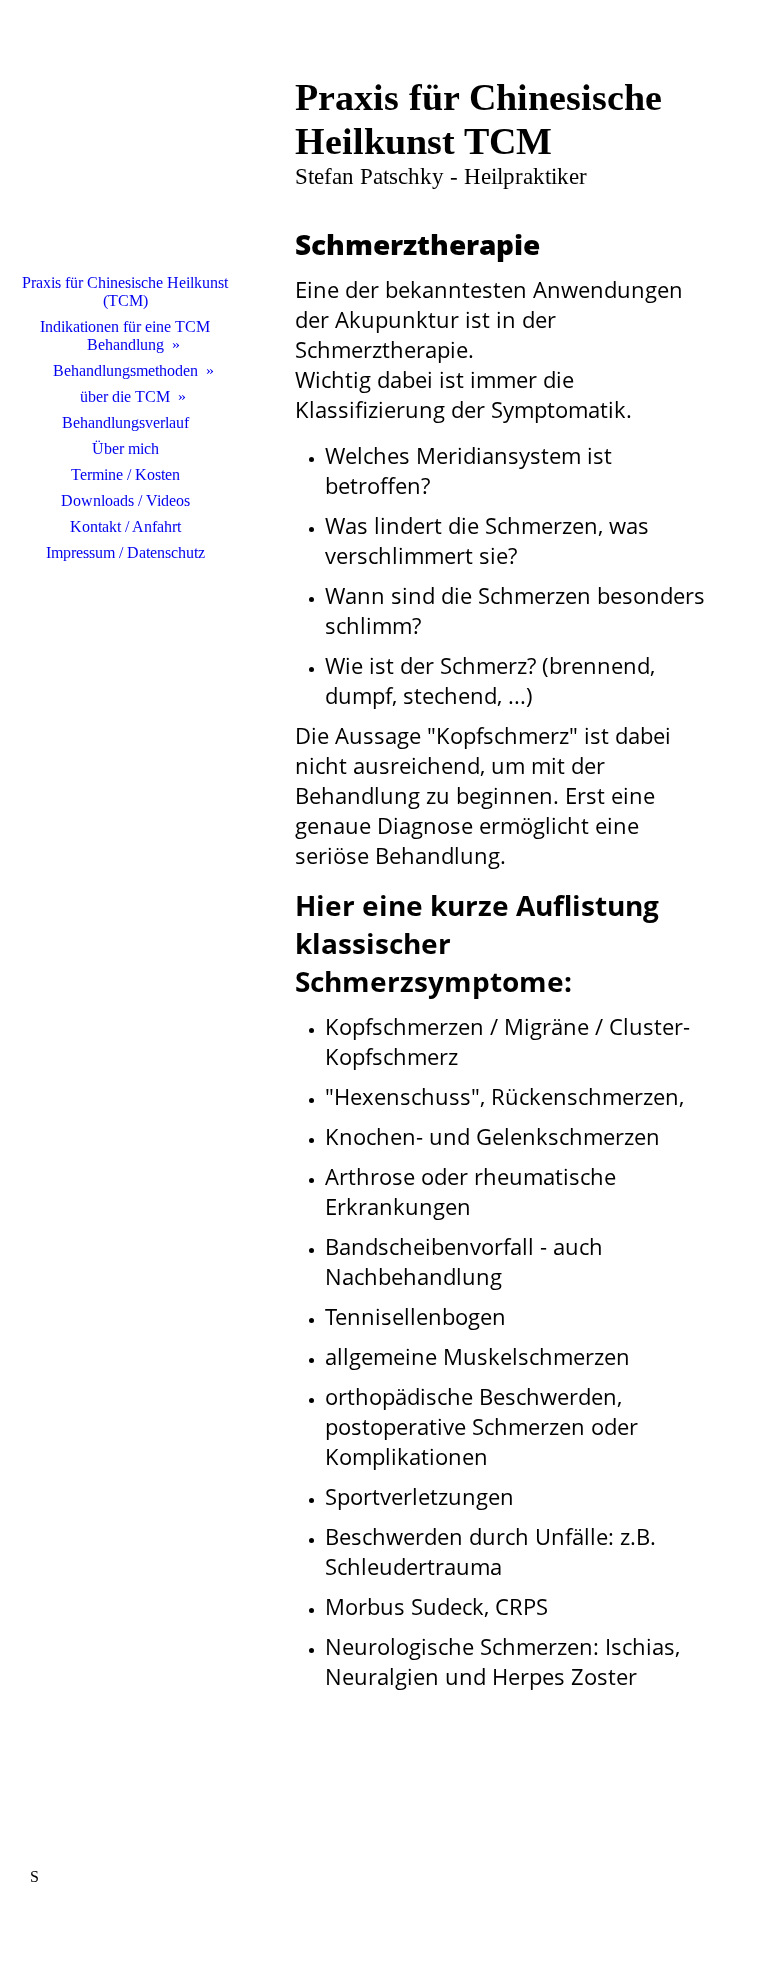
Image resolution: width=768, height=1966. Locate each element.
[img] (125, 145)
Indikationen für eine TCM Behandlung (125, 335)
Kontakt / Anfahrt (125, 526)
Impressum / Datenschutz (125, 552)
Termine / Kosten (125, 474)
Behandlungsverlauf (125, 422)
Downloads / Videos (125, 500)
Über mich (125, 448)
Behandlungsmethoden (125, 370)
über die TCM (125, 396)
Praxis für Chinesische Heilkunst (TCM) (125, 291)
